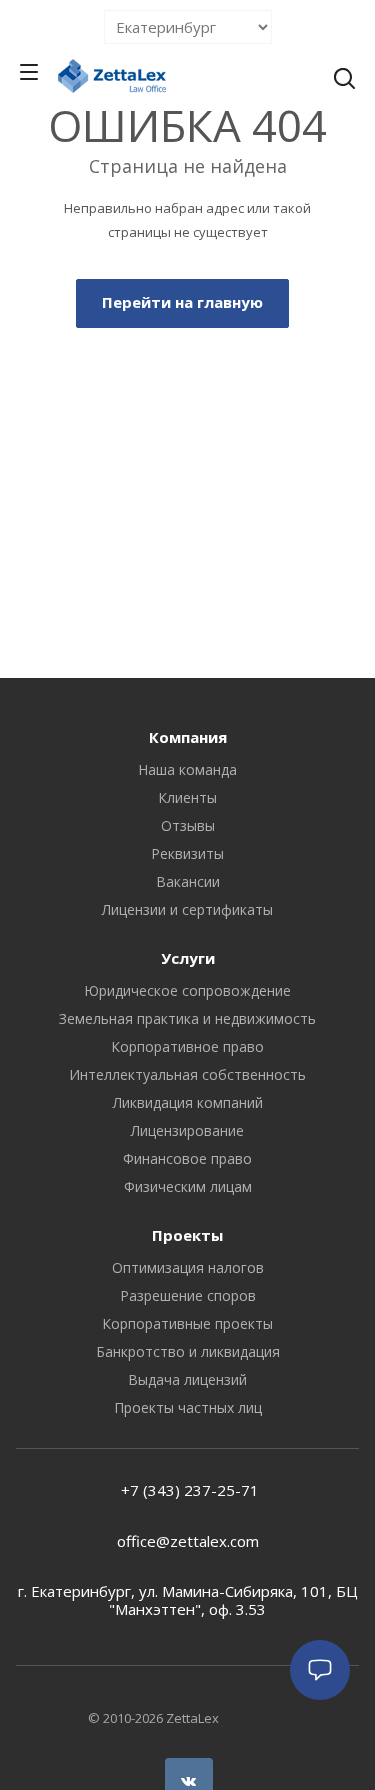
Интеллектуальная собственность (187, 1074)
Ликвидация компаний (188, 1102)
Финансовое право (187, 1158)
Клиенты (187, 797)
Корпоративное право (187, 1046)
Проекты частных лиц (188, 1407)
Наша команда (187, 769)
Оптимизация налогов (188, 1267)
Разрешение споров (188, 1295)
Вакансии (188, 881)
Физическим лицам (188, 1186)
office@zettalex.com (188, 1541)
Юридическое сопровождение (187, 990)
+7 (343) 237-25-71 (188, 1490)
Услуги (188, 958)
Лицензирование (187, 1130)
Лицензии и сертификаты (187, 909)
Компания (188, 737)
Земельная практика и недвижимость (187, 1018)
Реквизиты (187, 853)
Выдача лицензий (187, 1379)
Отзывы (188, 825)
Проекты (187, 1235)
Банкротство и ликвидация (188, 1351)
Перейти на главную (182, 302)
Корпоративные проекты (187, 1323)
